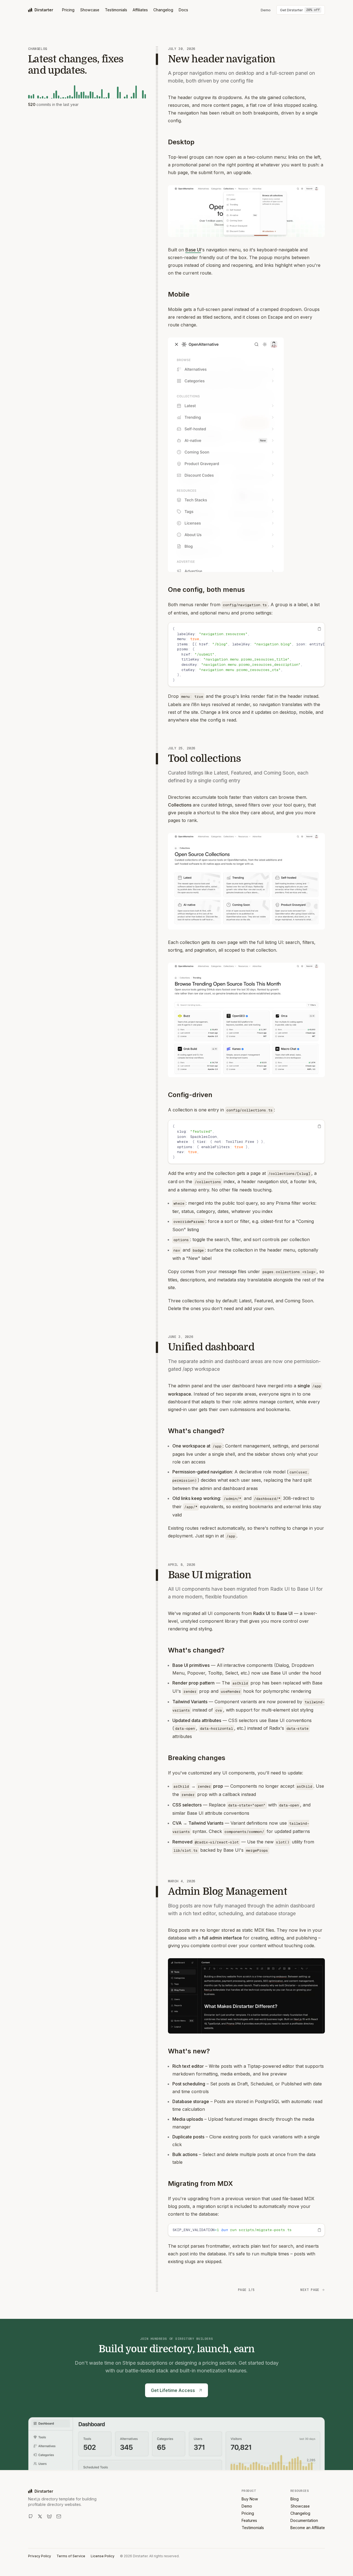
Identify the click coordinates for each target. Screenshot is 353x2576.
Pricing (68, 10)
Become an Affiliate (308, 2528)
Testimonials (116, 10)
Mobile (179, 294)
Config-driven (190, 1095)
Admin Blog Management (228, 1892)
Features (249, 2520)
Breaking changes (197, 1758)
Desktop (181, 142)
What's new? (189, 2051)
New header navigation (222, 59)
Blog (295, 2499)
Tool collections (204, 759)
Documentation (304, 2520)
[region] (246, 654)
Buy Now (250, 2499)
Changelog (163, 10)
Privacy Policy (40, 2556)
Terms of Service (71, 2556)
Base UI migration (210, 1575)
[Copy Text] (319, 629)
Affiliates (140, 10)
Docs (183, 10)
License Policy (103, 2556)
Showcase (90, 10)
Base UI (193, 250)
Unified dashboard (211, 1347)
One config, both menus (206, 590)
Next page (310, 2290)
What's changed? (196, 1431)
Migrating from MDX (200, 2184)
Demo (247, 2506)
